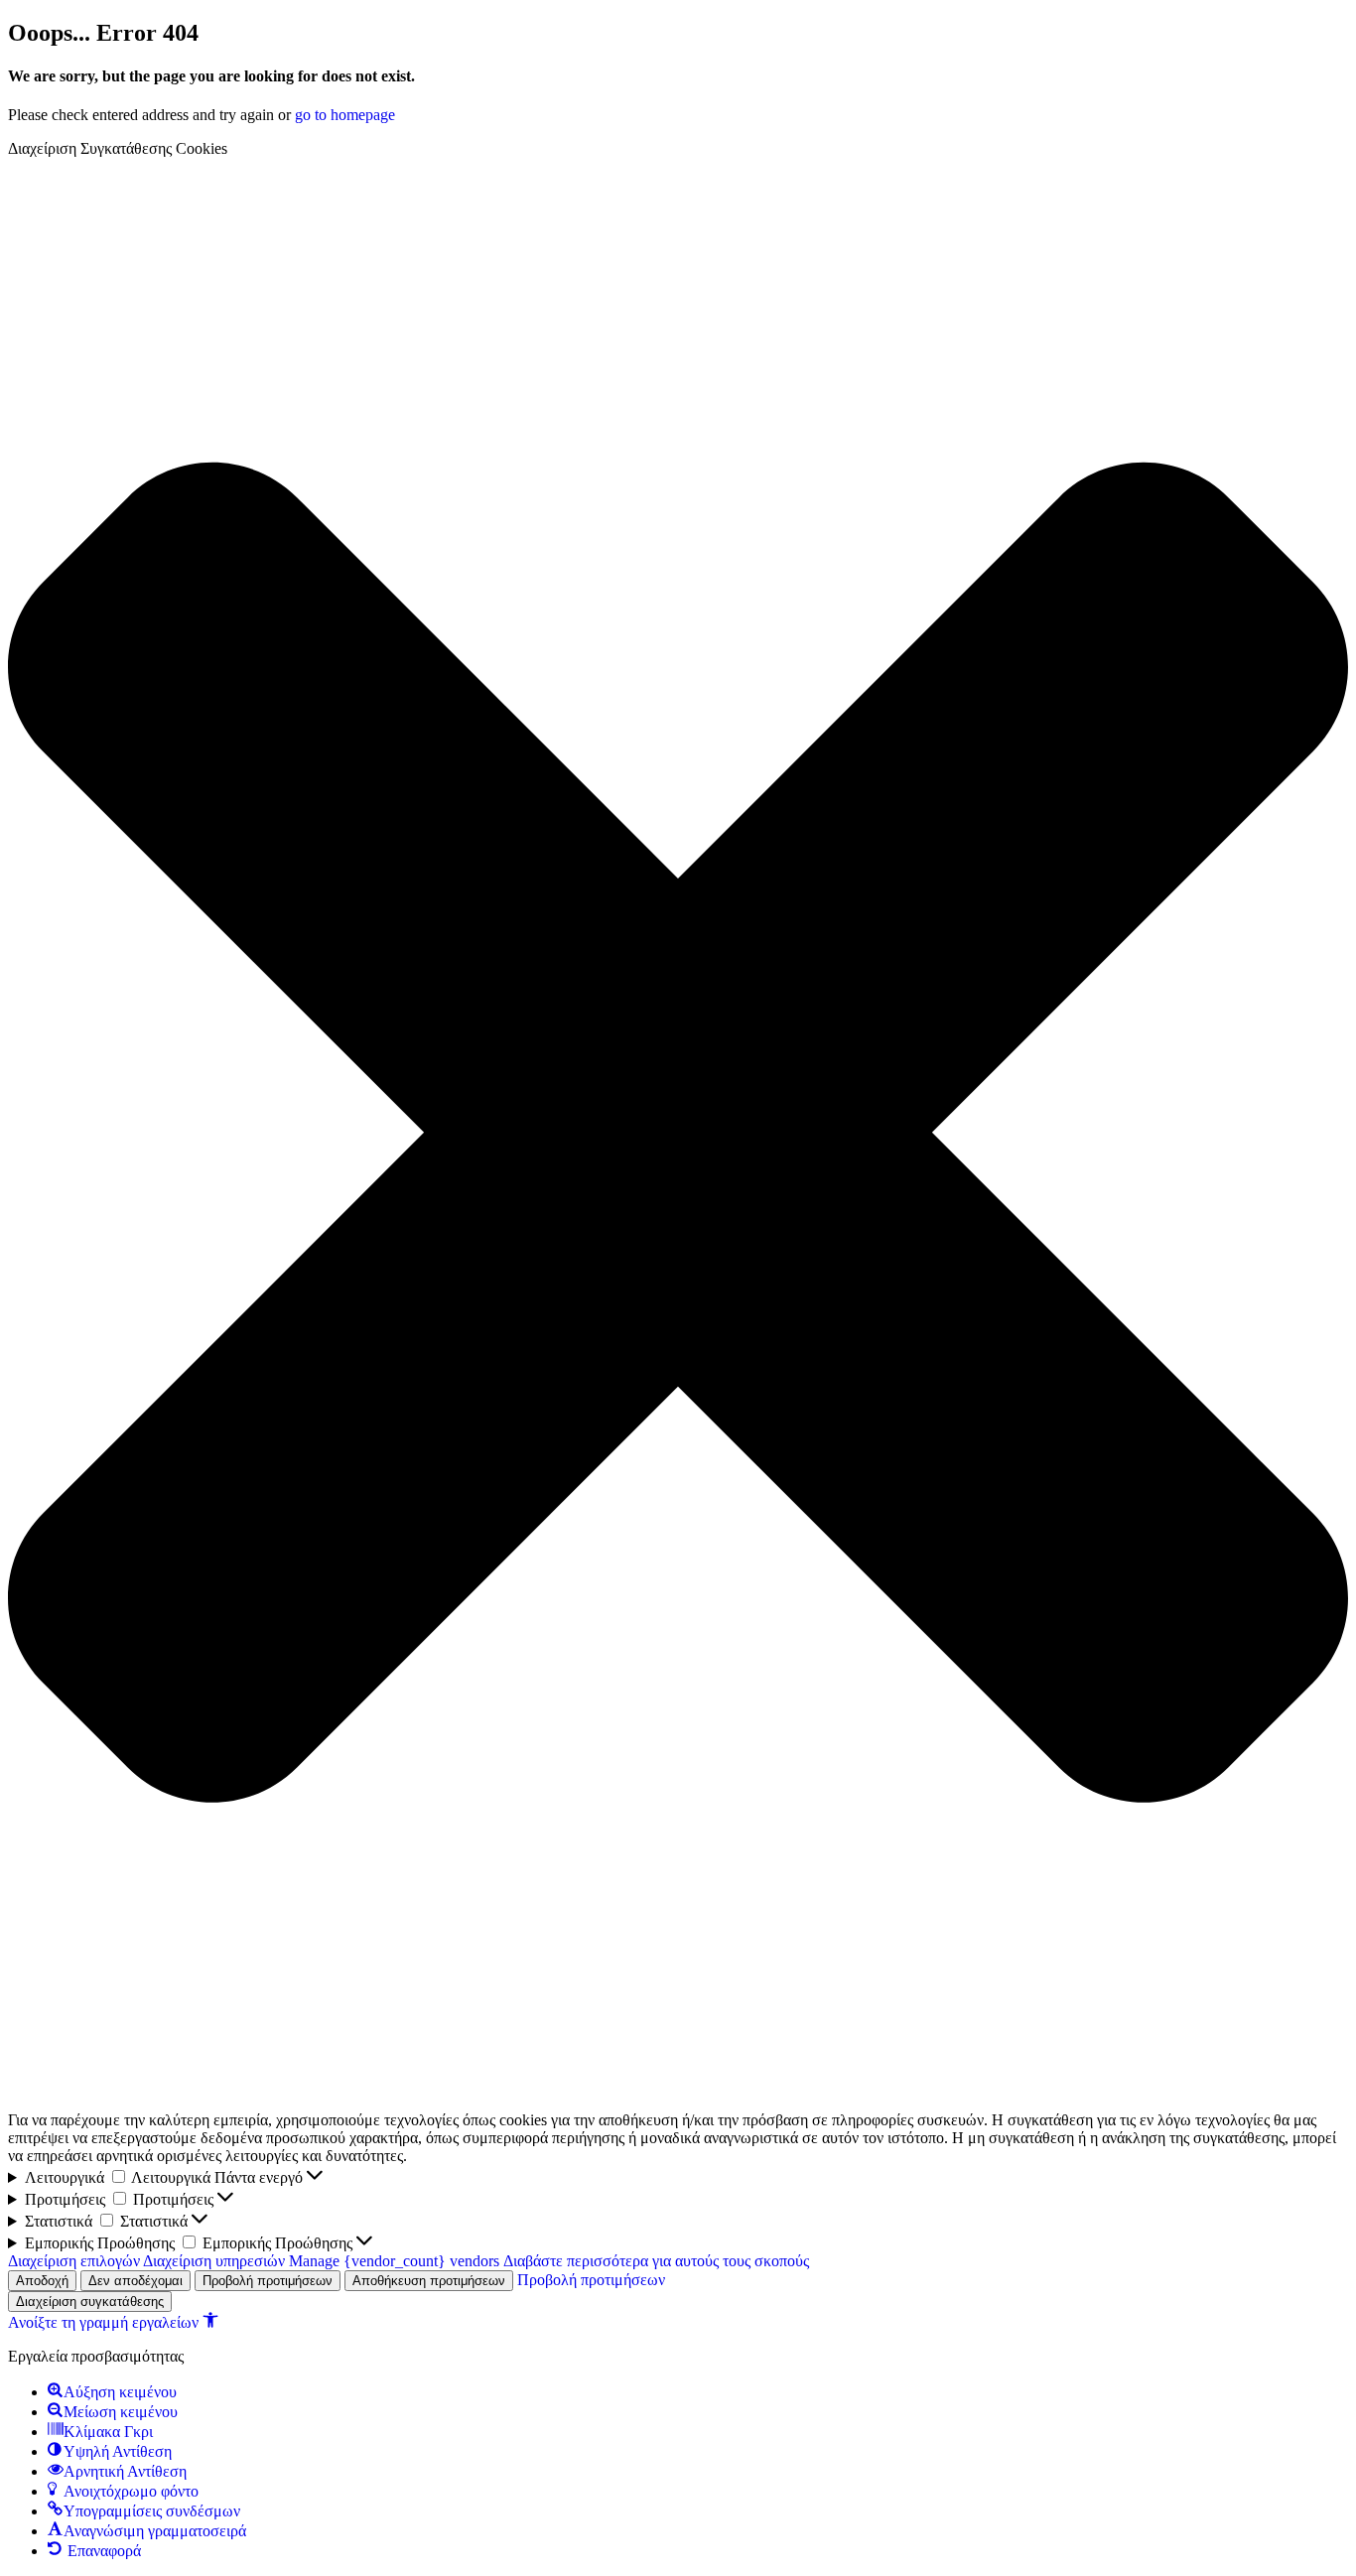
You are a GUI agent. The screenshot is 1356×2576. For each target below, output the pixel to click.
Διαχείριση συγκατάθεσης (90, 2302)
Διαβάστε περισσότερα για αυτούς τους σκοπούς (656, 2261)
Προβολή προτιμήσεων (268, 2281)
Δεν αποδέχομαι (136, 2281)
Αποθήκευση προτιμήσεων (429, 2281)
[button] (678, 1135)
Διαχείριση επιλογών (74, 2261)
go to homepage (345, 115)
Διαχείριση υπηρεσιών (214, 2261)
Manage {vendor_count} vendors (394, 2261)
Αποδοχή (42, 2281)
